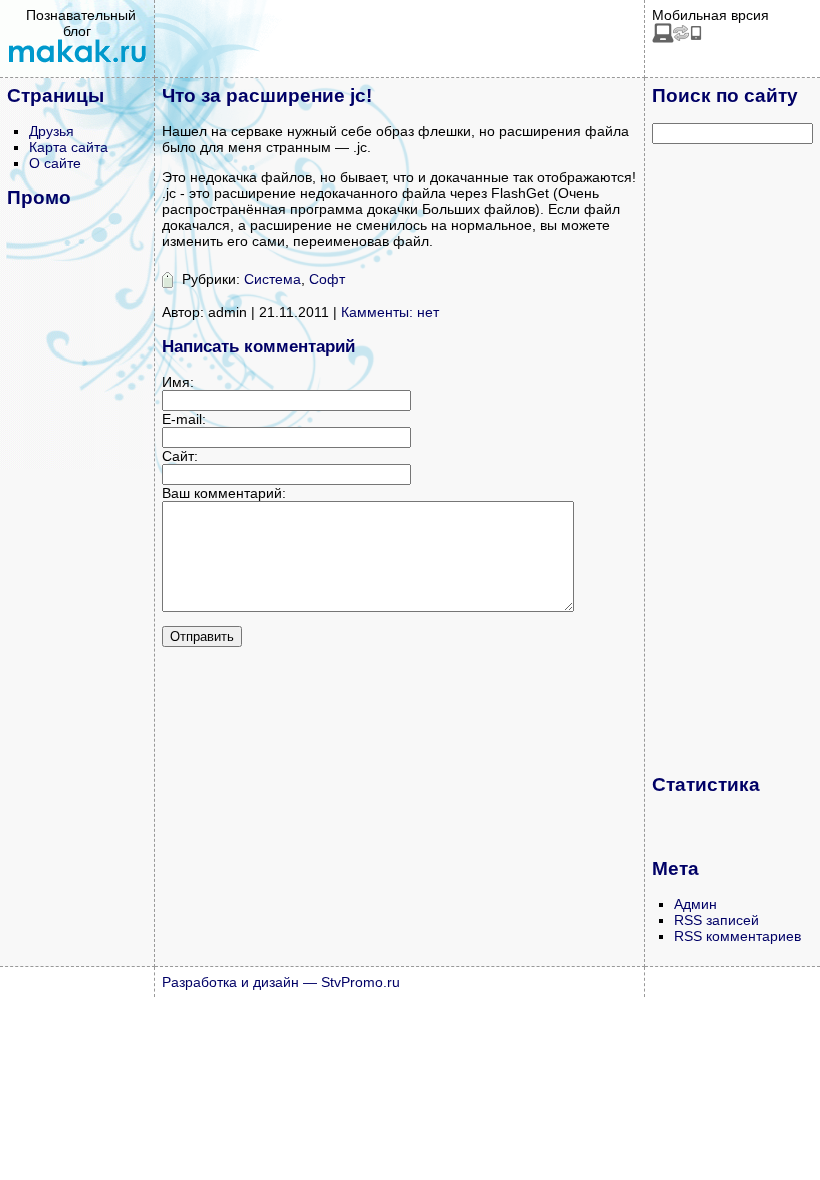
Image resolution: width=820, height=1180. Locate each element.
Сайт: (180, 456)
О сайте (55, 163)
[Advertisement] (732, 458)
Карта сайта (68, 147)
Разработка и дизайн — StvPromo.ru (281, 982)
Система (272, 279)
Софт (327, 279)
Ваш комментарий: (224, 493)
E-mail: (184, 419)
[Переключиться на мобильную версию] (677, 38)
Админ (695, 904)
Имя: (178, 382)
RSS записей (716, 920)
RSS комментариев (737, 936)
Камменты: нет (390, 312)
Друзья (51, 131)
